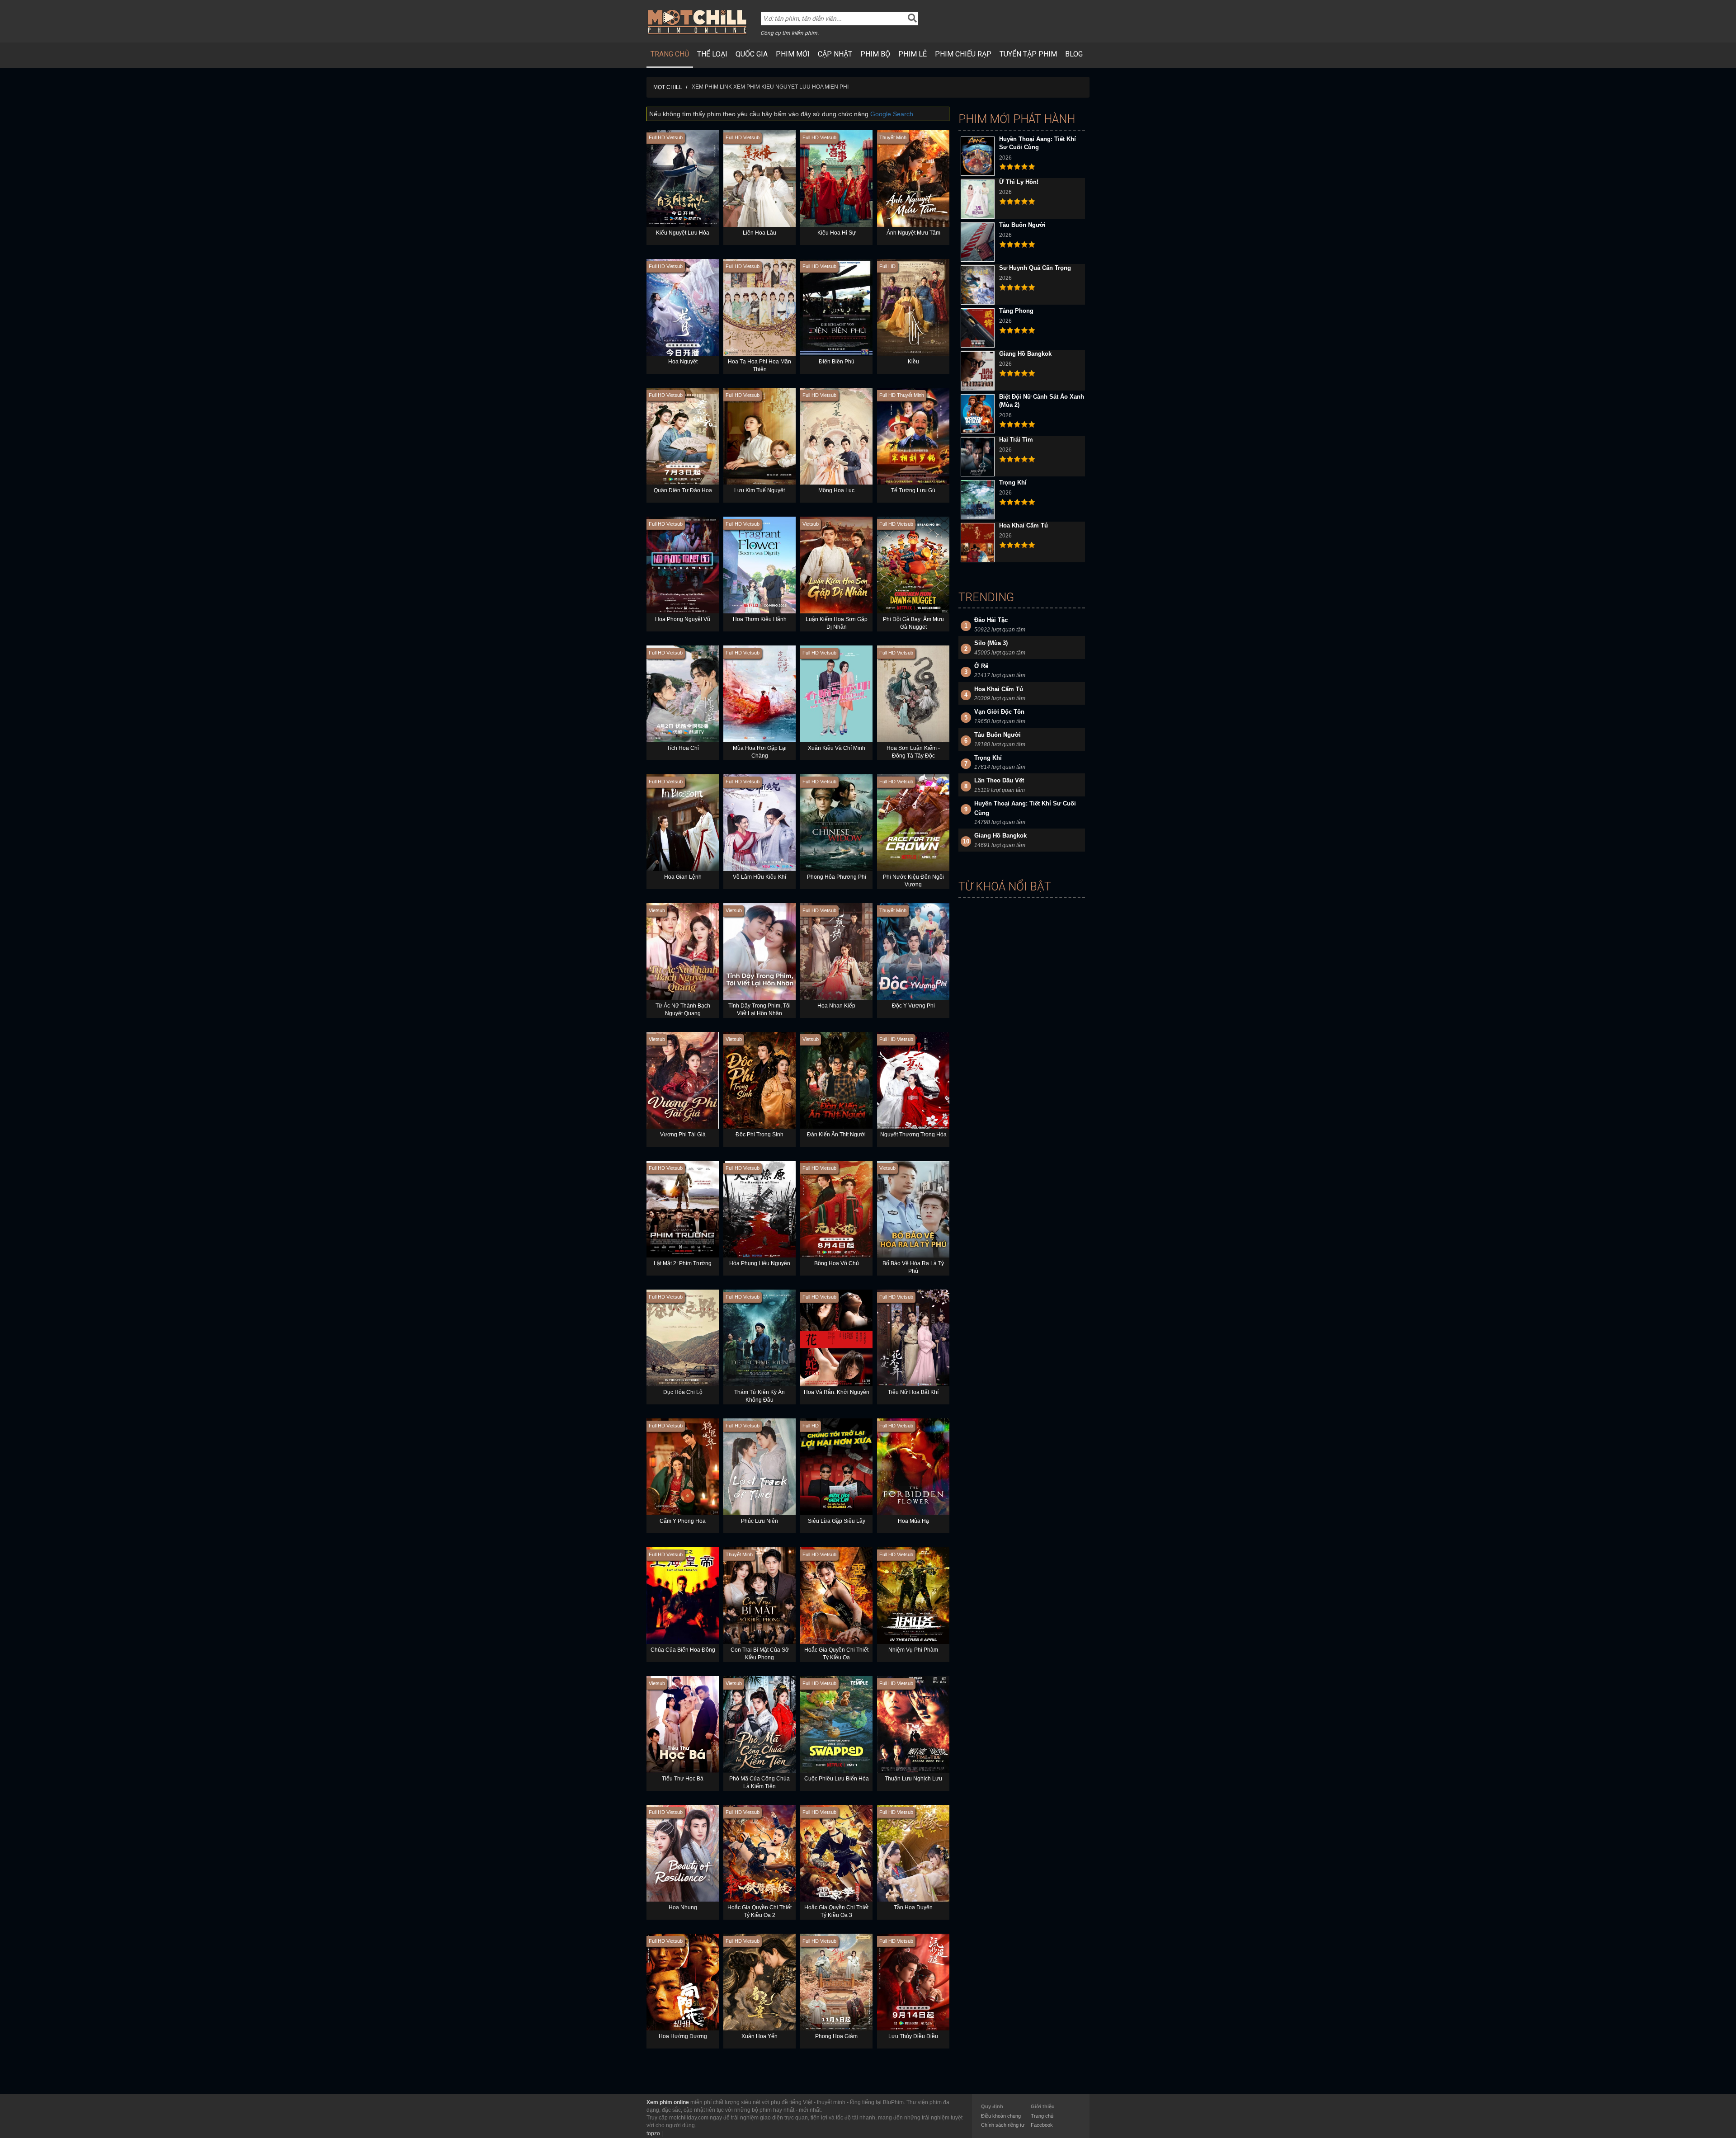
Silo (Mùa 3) (991, 643)
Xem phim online (668, 2102)
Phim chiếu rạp (963, 54)
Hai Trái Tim (1016, 440)
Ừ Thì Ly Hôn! (1019, 182)
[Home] (697, 22)
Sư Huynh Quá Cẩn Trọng (1035, 268)
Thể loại (712, 54)
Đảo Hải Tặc (991, 620)
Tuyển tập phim (1028, 54)
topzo (653, 2133)
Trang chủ (670, 54)
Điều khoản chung (1001, 2116)
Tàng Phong (1016, 311)
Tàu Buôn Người (1022, 225)
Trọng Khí (1013, 483)
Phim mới (793, 54)
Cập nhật (835, 54)
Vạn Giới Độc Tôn (999, 712)
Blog (1074, 54)
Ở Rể (981, 666)
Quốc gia (752, 54)
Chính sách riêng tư (1003, 2125)
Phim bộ (875, 54)
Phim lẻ (913, 54)
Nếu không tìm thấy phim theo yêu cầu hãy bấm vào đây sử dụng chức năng (781, 114)
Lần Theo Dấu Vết (999, 780)
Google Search (892, 114)
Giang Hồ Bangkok (1025, 354)
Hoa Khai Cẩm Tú (1024, 525)
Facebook (1042, 2125)
